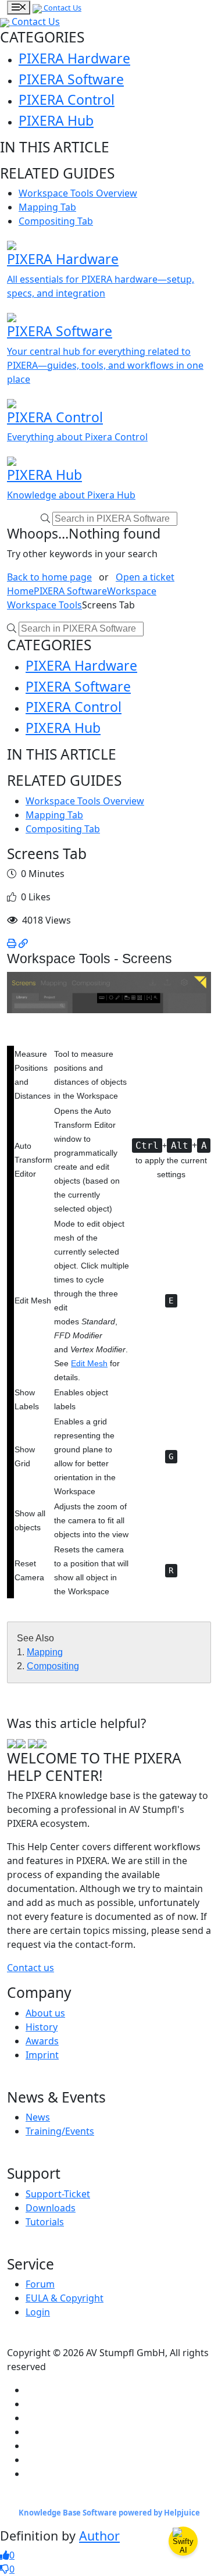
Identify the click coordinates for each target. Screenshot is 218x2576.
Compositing (53, 1666)
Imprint (42, 2055)
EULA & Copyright (65, 2298)
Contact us (31, 1968)
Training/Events (60, 2131)
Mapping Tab (47, 207)
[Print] (12, 943)
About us (45, 2013)
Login (38, 2312)
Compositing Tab (56, 221)
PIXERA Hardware (74, 58)
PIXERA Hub (56, 120)
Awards (42, 2041)
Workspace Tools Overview (78, 193)
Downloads (51, 2208)
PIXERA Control (67, 99)
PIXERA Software (71, 79)
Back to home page (49, 577)
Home (20, 591)
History (42, 2027)
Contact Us (62, 8)
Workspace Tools (44, 605)
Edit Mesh (89, 1363)
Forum (40, 2284)
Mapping (45, 1652)
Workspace (132, 591)
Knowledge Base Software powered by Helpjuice (109, 2513)
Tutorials (45, 2222)
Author (99, 2536)
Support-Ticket (58, 2194)
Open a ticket (145, 577)
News (38, 2117)
